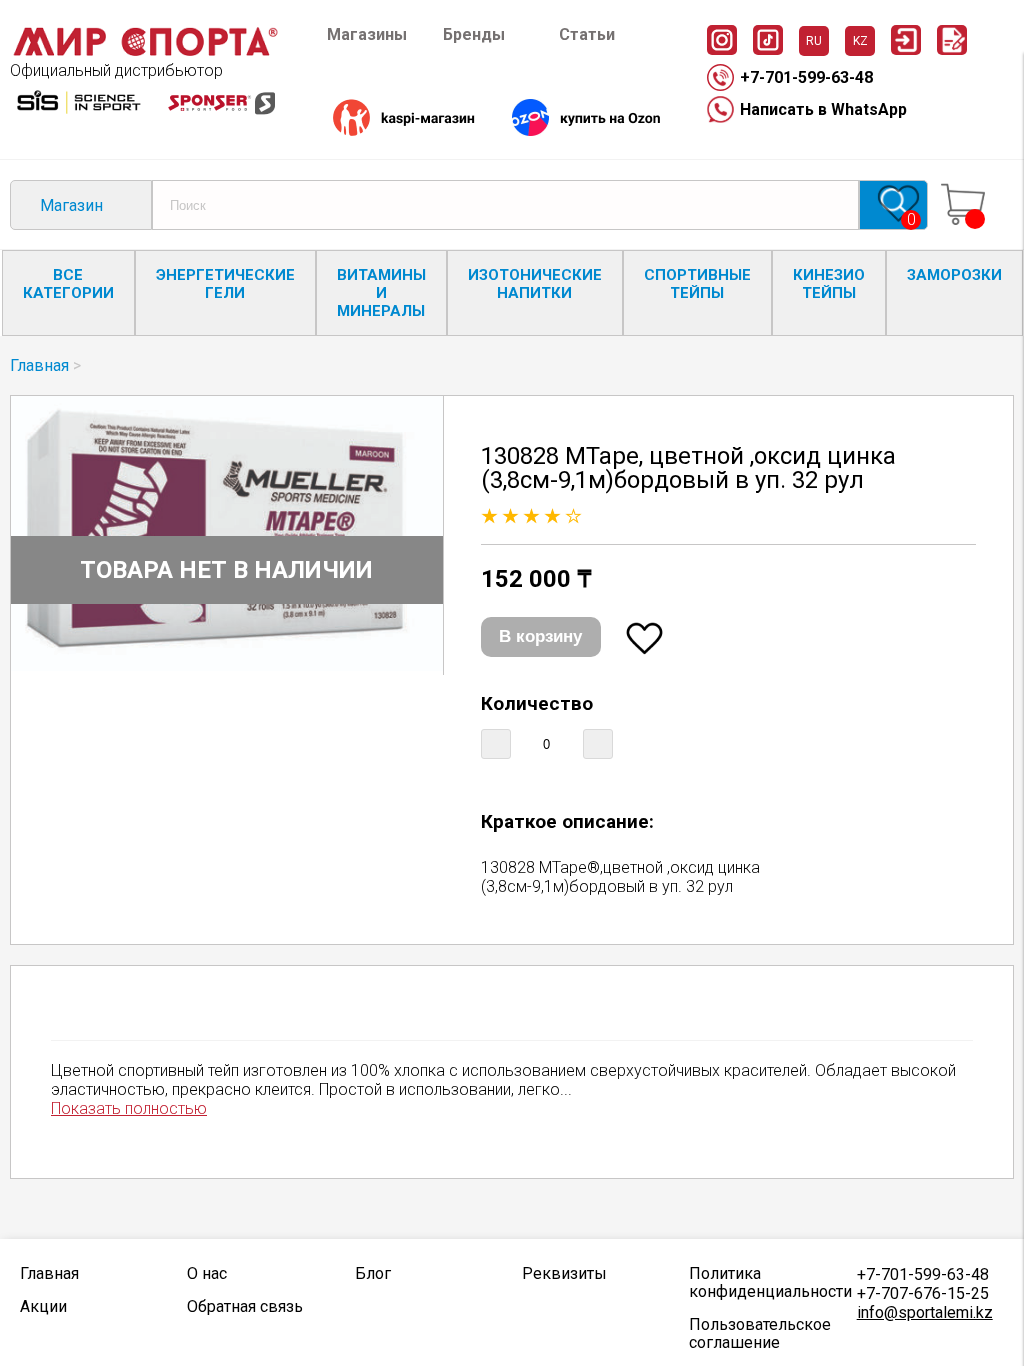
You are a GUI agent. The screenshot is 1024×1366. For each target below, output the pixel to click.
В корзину (540, 636)
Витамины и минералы (381, 293)
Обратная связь (245, 1307)
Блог (373, 1274)
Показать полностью (129, 1108)
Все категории (68, 284)
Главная (39, 365)
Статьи (587, 34)
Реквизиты (564, 1274)
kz (860, 41)
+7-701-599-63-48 (806, 77)
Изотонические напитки (535, 284)
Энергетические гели (225, 284)
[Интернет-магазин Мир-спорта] (145, 51)
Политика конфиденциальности (762, 1283)
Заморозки (954, 275)
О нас (207, 1274)
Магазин (71, 205)
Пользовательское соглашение (760, 1334)
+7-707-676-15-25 (923, 1293)
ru (814, 41)
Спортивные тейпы (697, 284)
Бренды (474, 34)
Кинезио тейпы (829, 284)
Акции (43, 1307)
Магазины (367, 34)
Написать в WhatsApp (823, 109)
